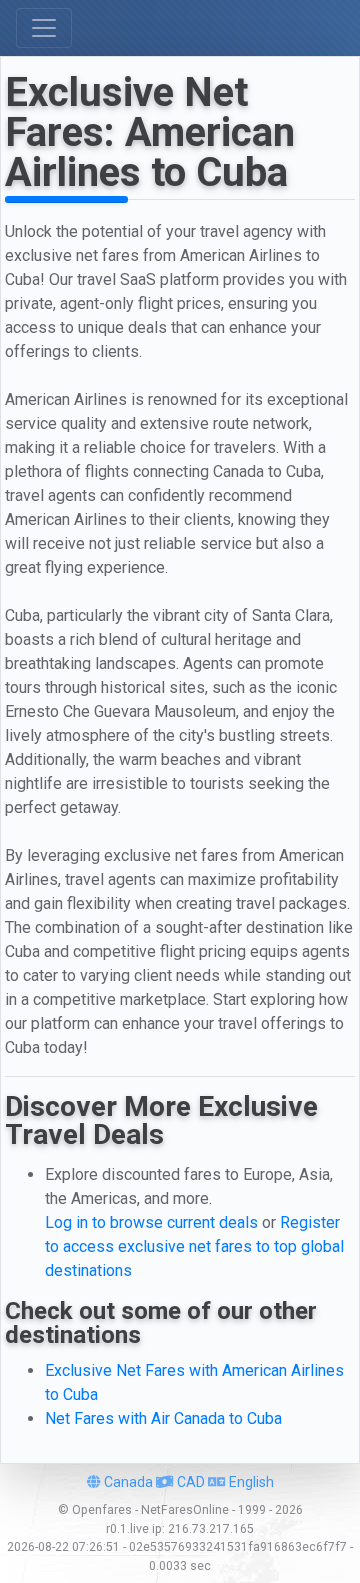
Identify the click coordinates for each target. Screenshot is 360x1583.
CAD (189, 1482)
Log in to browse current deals (151, 1222)
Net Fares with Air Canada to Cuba (163, 1418)
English (250, 1482)
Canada (127, 1482)
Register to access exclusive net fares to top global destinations (194, 1246)
